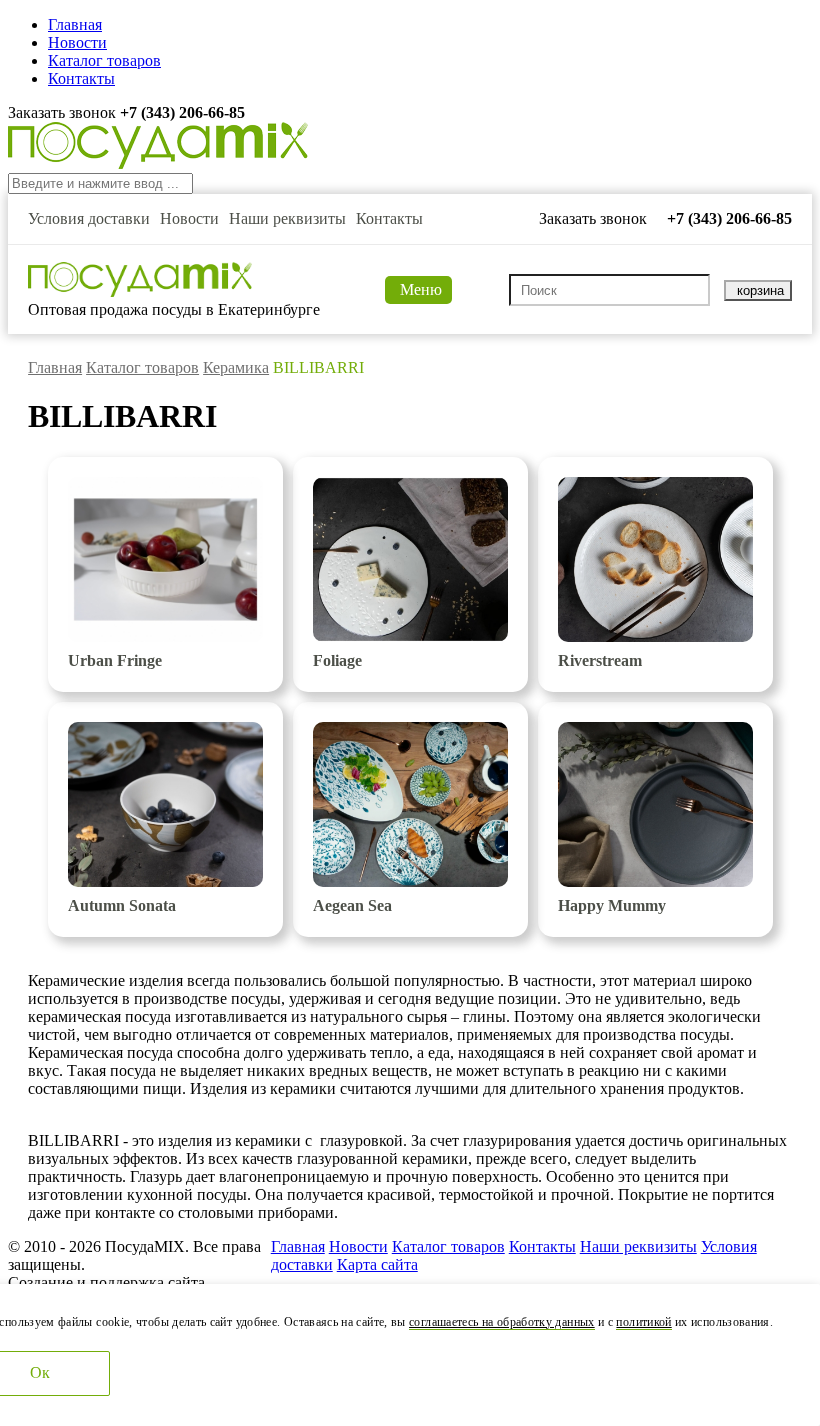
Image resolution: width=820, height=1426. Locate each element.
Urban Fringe (115, 660)
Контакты (81, 78)
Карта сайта (377, 1264)
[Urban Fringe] (165, 559)
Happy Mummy (612, 905)
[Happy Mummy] (655, 804)
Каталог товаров (104, 60)
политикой (643, 1322)
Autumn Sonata (122, 905)
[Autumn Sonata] (165, 804)
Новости (77, 42)
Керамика (236, 367)
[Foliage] (410, 559)
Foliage (337, 660)
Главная (75, 24)
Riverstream (600, 660)
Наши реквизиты (287, 218)
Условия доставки (89, 218)
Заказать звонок (64, 112)
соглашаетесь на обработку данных (502, 1322)
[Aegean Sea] (410, 804)
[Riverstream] (655, 559)
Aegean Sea (352, 905)
